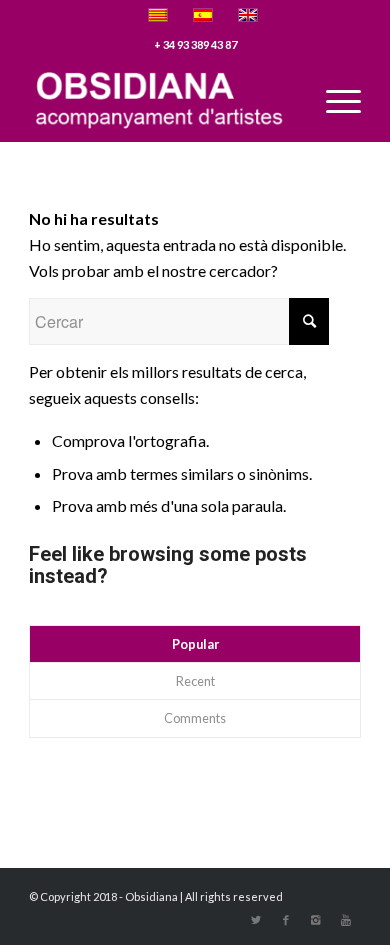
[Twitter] (256, 920)
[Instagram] (316, 920)
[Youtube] (346, 920)
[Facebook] (286, 920)
